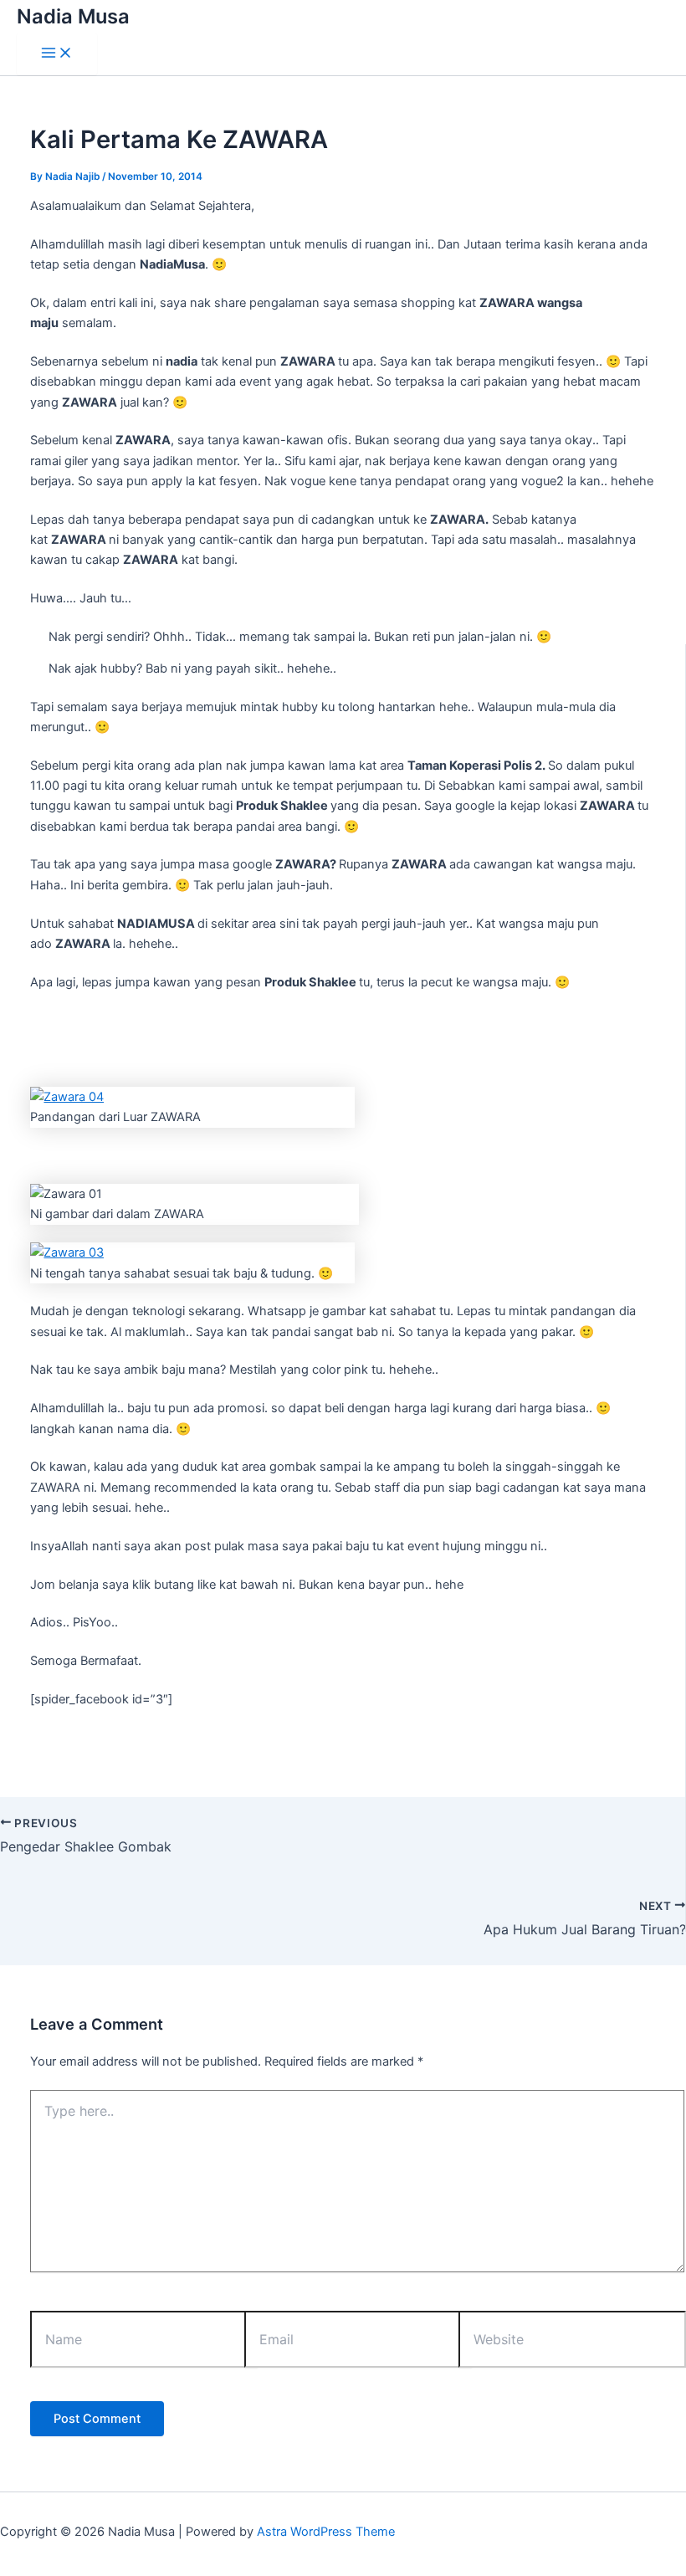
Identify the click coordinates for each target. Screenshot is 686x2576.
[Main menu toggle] (57, 54)
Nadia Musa (73, 16)
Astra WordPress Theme (326, 2532)
